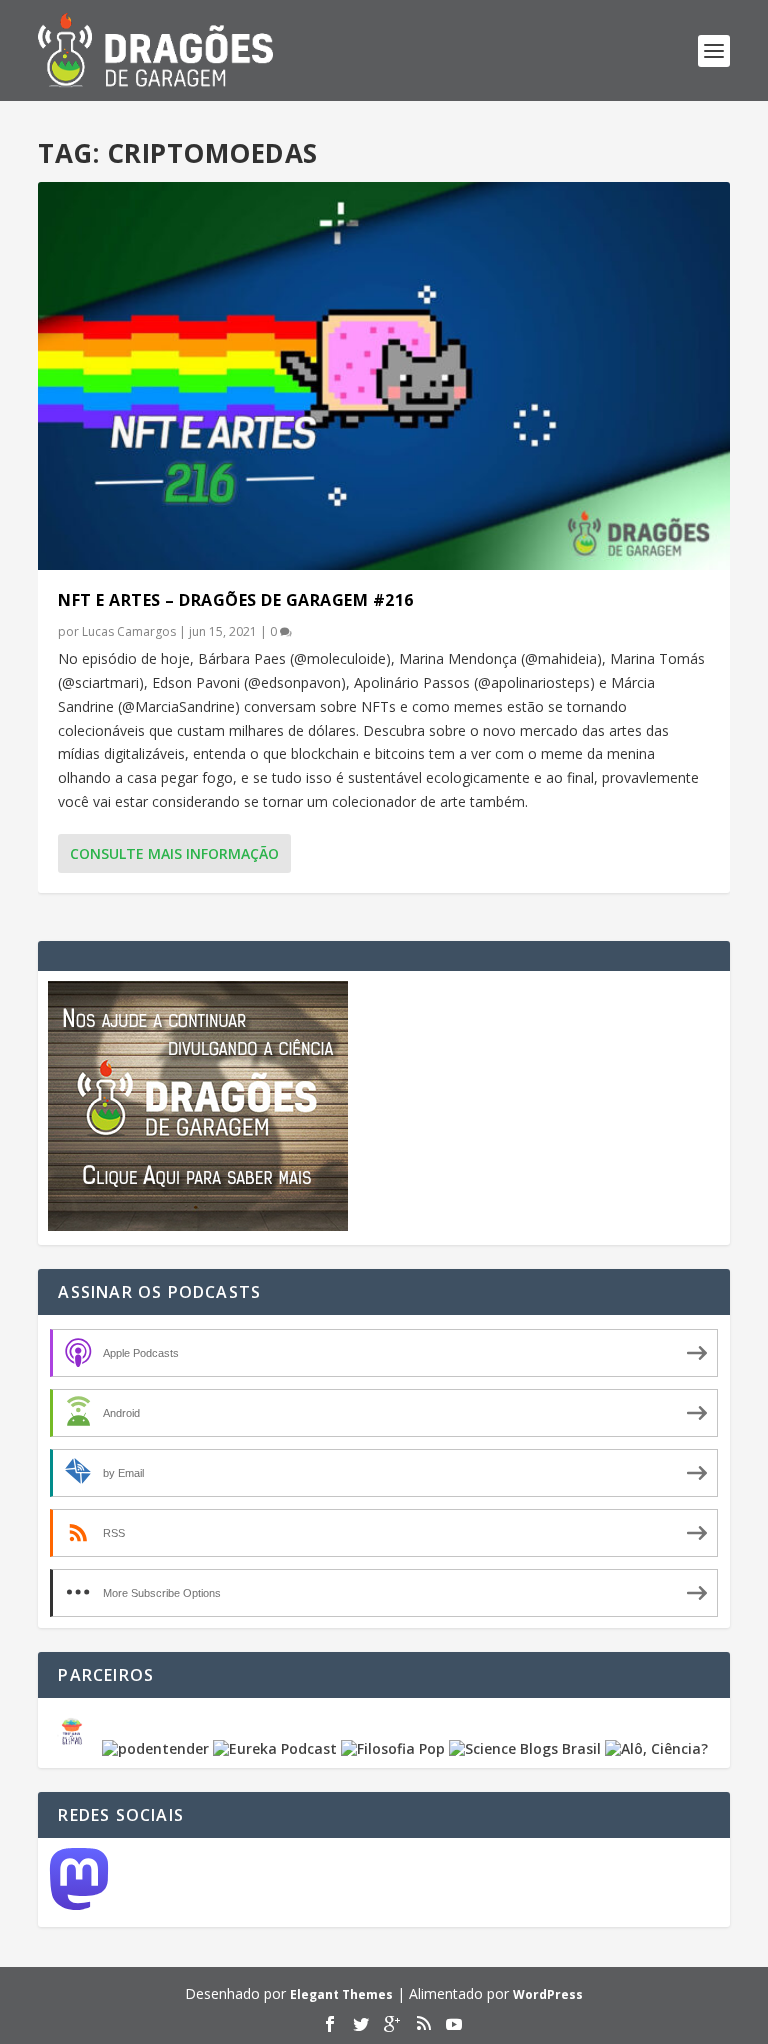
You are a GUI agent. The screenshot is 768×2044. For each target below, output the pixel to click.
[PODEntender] (155, 1748)
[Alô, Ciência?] (656, 1748)
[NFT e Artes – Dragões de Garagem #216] (383, 376)
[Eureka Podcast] (275, 1748)
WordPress (548, 1994)
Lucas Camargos (129, 631)
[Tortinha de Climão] (75, 1748)
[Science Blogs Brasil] (525, 1748)
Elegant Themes (341, 1994)
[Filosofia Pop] (393, 1748)
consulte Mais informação (174, 853)
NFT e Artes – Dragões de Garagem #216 (236, 600)
